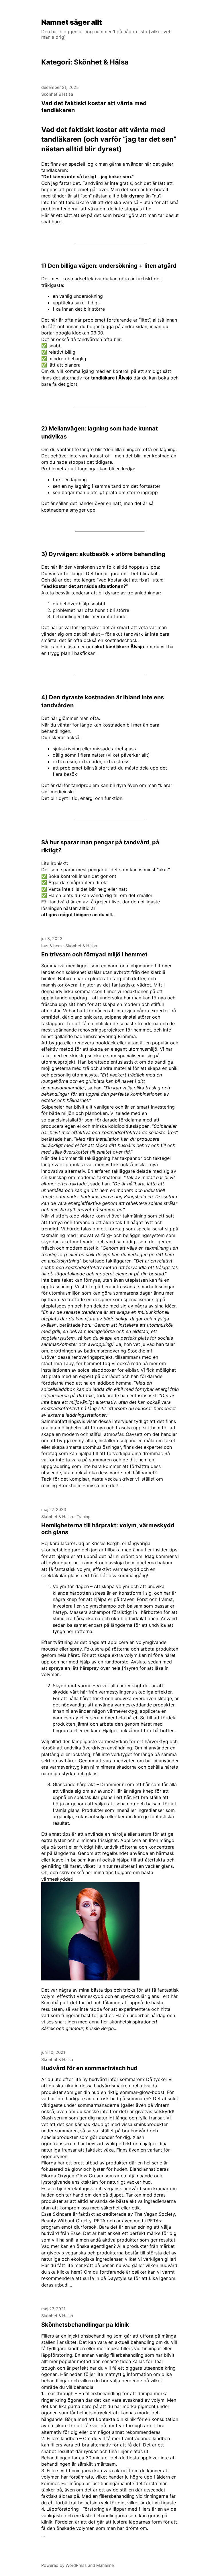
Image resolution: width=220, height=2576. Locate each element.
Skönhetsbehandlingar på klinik (85, 2325)
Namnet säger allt (72, 22)
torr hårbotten (159, 1731)
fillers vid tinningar (141, 2348)
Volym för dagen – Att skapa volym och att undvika (109, 1586)
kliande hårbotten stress (79, 1593)
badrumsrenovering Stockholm (117, 1351)
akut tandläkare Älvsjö (119, 647)
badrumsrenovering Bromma (105, 1036)
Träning (84, 1517)
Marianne (105, 2565)
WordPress (76, 2565)
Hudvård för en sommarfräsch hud (89, 2068)
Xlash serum (54, 2118)
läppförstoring (57, 2355)
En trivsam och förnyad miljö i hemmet (94, 954)
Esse (46, 2189)
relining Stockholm (61, 1485)
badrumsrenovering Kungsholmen (117, 1197)
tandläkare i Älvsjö (112, 378)
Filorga (49, 2163)
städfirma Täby (57, 1363)
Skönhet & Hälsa (57, 94)
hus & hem (52, 946)
